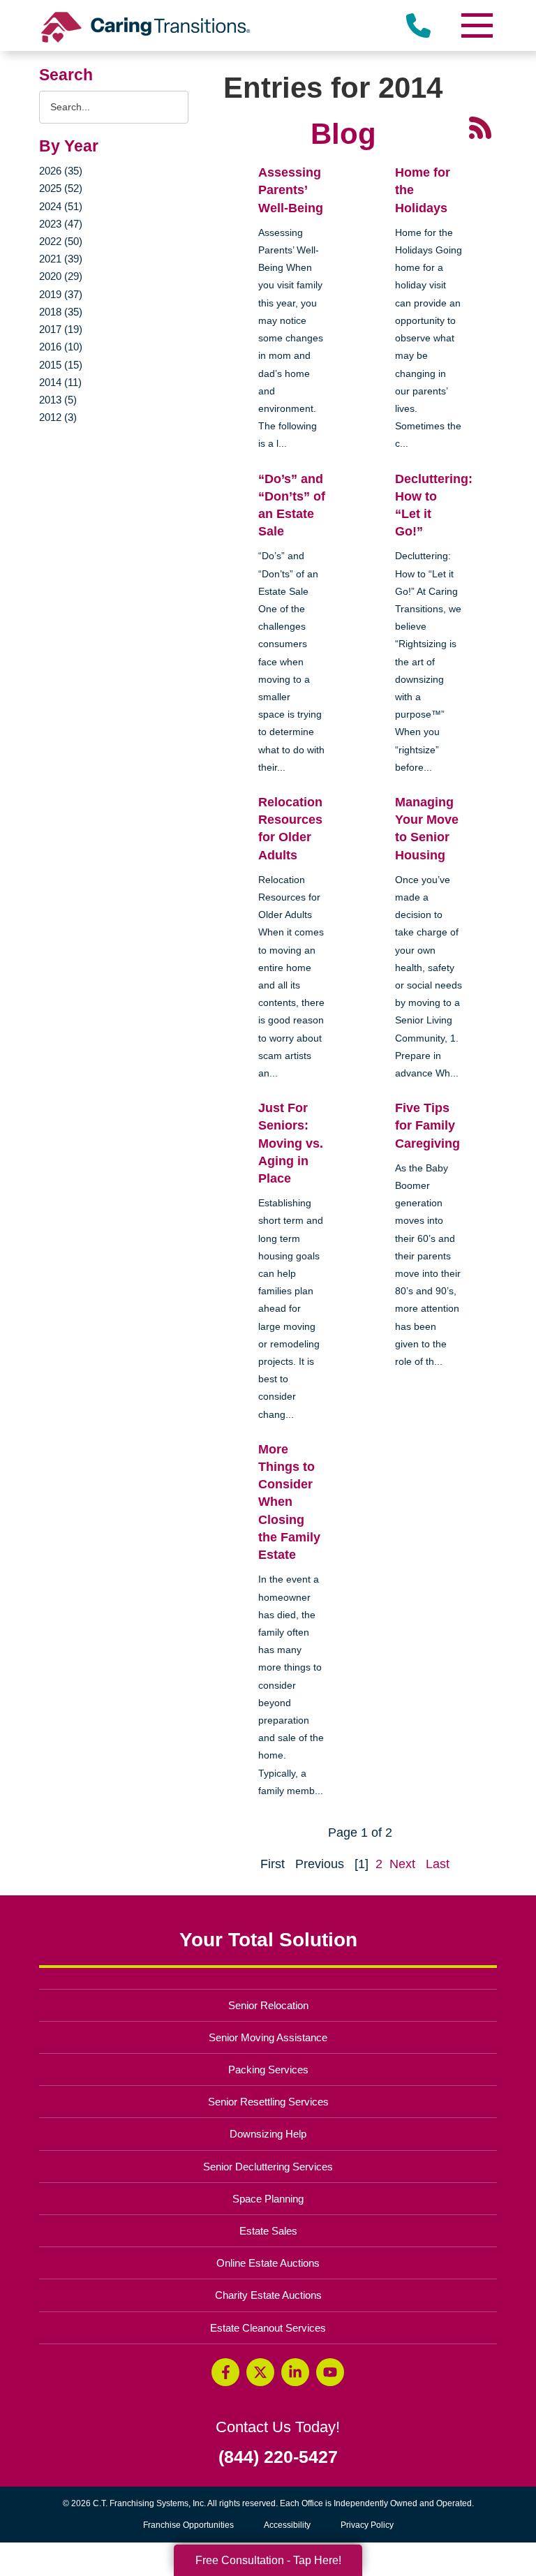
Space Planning (268, 2199)
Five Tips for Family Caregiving (427, 1125)
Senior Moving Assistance (268, 2037)
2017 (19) (61, 329)
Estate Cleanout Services (268, 2328)
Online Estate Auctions (268, 2263)
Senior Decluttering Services (268, 2167)
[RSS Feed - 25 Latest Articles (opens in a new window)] (480, 127)
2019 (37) (61, 294)
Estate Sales (268, 2231)
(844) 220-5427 (278, 2457)
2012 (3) (58, 417)
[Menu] (476, 25)
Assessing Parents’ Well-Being (291, 190)
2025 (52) (61, 188)
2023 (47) (61, 224)
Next (402, 1864)
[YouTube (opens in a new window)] (330, 2372)
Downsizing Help (268, 2134)
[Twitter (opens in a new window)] (260, 2372)
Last (438, 1864)
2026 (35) (61, 171)
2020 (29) (61, 276)
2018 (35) (61, 312)
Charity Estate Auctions (268, 2295)
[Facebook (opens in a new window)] (225, 2372)
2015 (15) (61, 365)
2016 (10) (61, 347)
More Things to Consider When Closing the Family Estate (289, 1502)
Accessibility (287, 2525)
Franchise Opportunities (192, 2527)
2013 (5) (58, 400)
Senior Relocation (268, 2005)
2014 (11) (60, 382)
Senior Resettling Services (268, 2102)
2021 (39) (61, 259)
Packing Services (268, 2070)
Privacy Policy (367, 2525)
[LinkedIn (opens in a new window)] (295, 2372)
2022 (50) (61, 241)
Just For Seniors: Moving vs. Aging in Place (291, 1143)
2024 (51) (61, 206)
